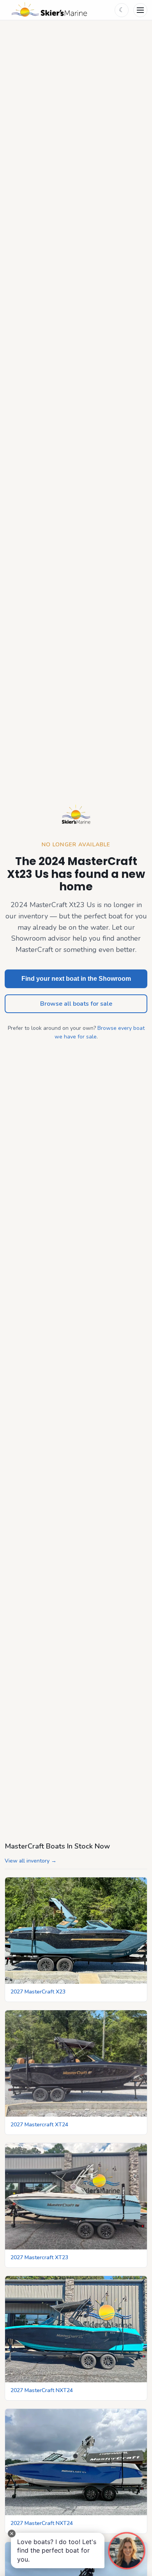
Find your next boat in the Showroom (76, 979)
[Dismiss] (12, 2534)
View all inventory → (31, 1861)
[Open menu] (140, 10)
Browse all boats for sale (76, 1004)
